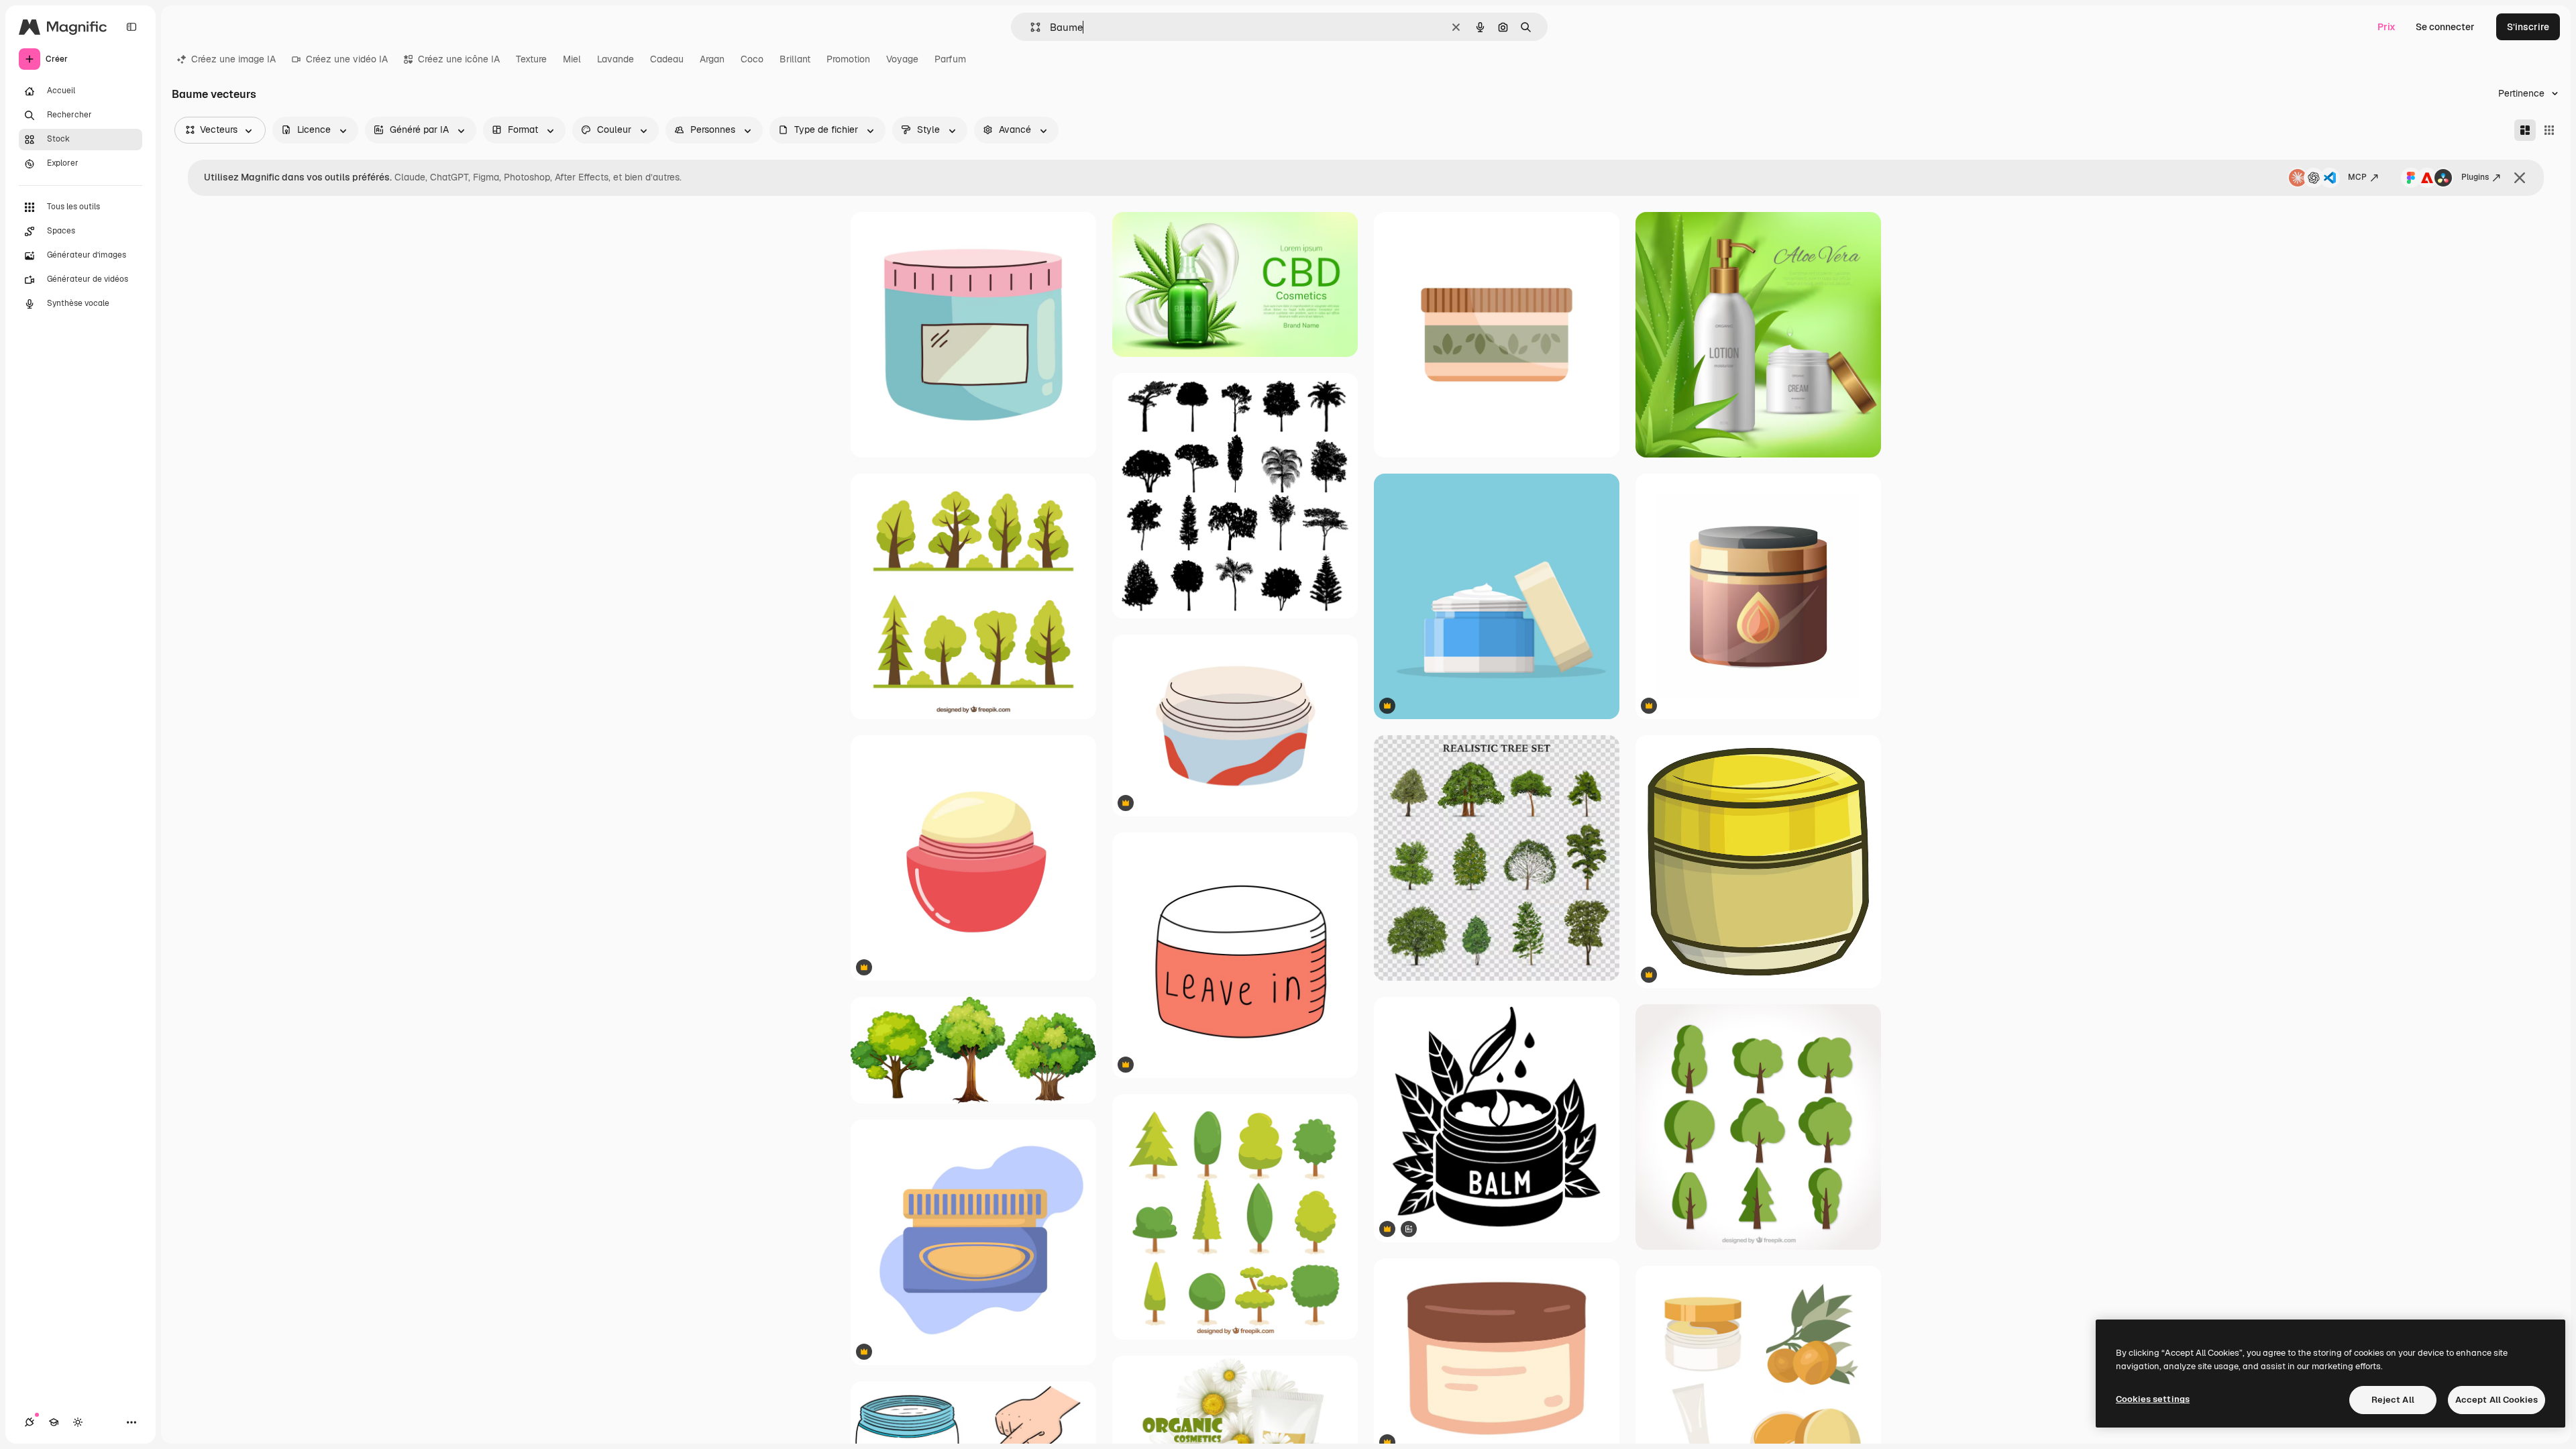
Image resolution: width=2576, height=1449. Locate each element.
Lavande (615, 59)
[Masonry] (2525, 130)
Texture (531, 59)
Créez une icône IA (459, 59)
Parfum (950, 59)
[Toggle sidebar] (131, 27)
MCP (2357, 177)
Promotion (848, 59)
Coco (752, 59)
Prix (2386, 27)
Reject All (2393, 1400)
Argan (712, 59)
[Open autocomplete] (1030, 27)
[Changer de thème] (78, 1422)
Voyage (902, 59)
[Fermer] (2520, 178)
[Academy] (54, 1422)
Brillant (795, 59)
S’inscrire (2528, 27)
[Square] (2549, 130)
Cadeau (667, 59)
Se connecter (2445, 27)
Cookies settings (2153, 1399)
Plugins (2475, 177)
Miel (572, 59)
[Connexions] (30, 1422)
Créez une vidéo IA (347, 59)
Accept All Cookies (2497, 1400)
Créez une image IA (233, 59)
